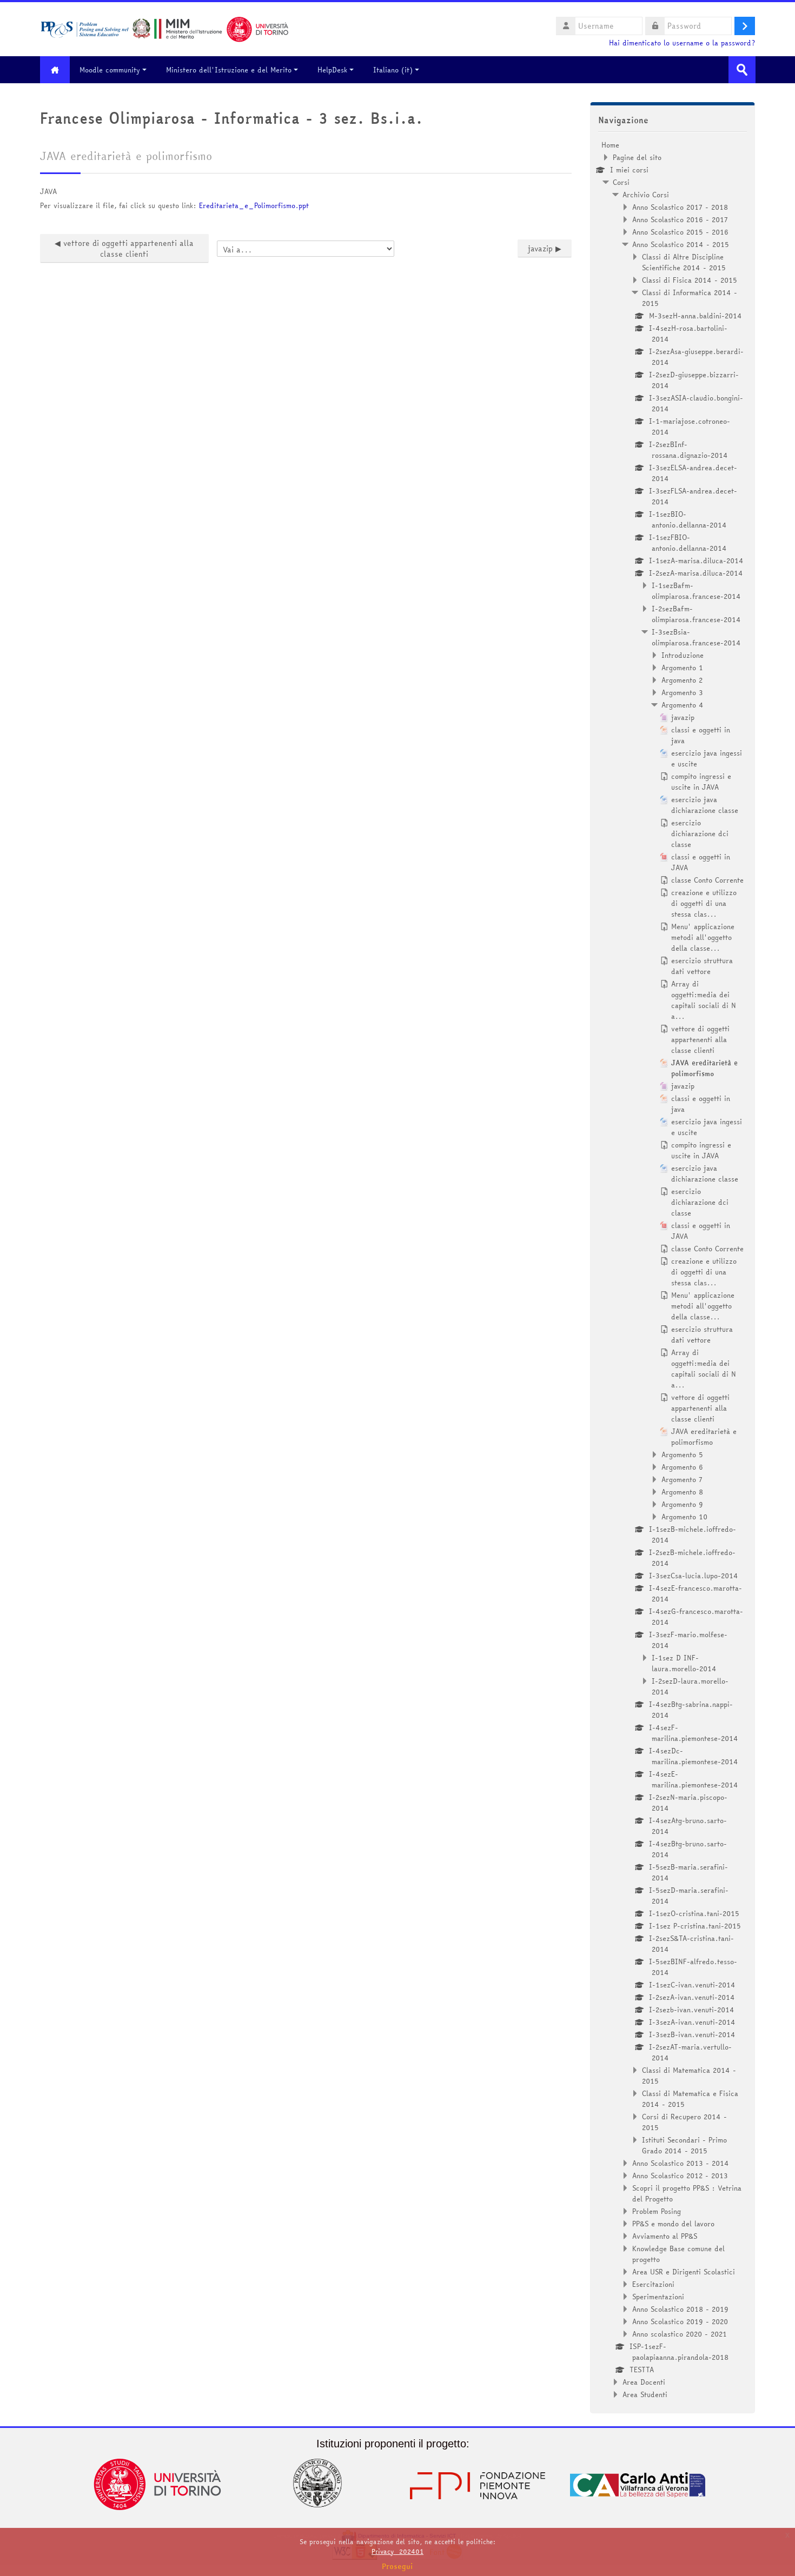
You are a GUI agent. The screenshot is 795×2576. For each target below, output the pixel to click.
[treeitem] (673, 1270)
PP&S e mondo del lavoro (673, 2224)
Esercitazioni (653, 2284)
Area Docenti (644, 2382)
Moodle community (110, 70)
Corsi (621, 182)
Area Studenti (645, 2394)
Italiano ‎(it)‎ (393, 70)
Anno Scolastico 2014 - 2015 (681, 244)
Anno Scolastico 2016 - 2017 (680, 219)
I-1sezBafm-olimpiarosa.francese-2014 (696, 591)
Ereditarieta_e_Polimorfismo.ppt (254, 205)
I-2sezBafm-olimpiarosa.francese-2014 (696, 614)
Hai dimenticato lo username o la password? (682, 43)
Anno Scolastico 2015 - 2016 (680, 232)
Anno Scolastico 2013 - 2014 (681, 2163)
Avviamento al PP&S (665, 2236)
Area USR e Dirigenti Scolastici (684, 2272)
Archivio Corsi (646, 195)
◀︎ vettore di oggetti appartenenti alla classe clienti (124, 249)
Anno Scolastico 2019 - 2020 (680, 2321)
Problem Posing (657, 2211)
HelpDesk (332, 70)
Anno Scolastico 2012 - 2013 (680, 2175)
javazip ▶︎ (545, 249)
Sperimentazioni (658, 2297)
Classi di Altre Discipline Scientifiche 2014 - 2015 (684, 262)
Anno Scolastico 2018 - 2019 (680, 2309)
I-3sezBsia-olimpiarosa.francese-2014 (696, 637)
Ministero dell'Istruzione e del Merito (229, 70)
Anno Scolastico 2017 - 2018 (680, 207)
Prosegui (398, 2566)
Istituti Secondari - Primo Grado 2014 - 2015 (684, 2145)
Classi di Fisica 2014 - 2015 (690, 280)
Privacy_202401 (398, 2551)
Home (610, 145)
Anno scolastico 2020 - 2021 (680, 2334)
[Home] (164, 28)
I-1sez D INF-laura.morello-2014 (684, 1663)
